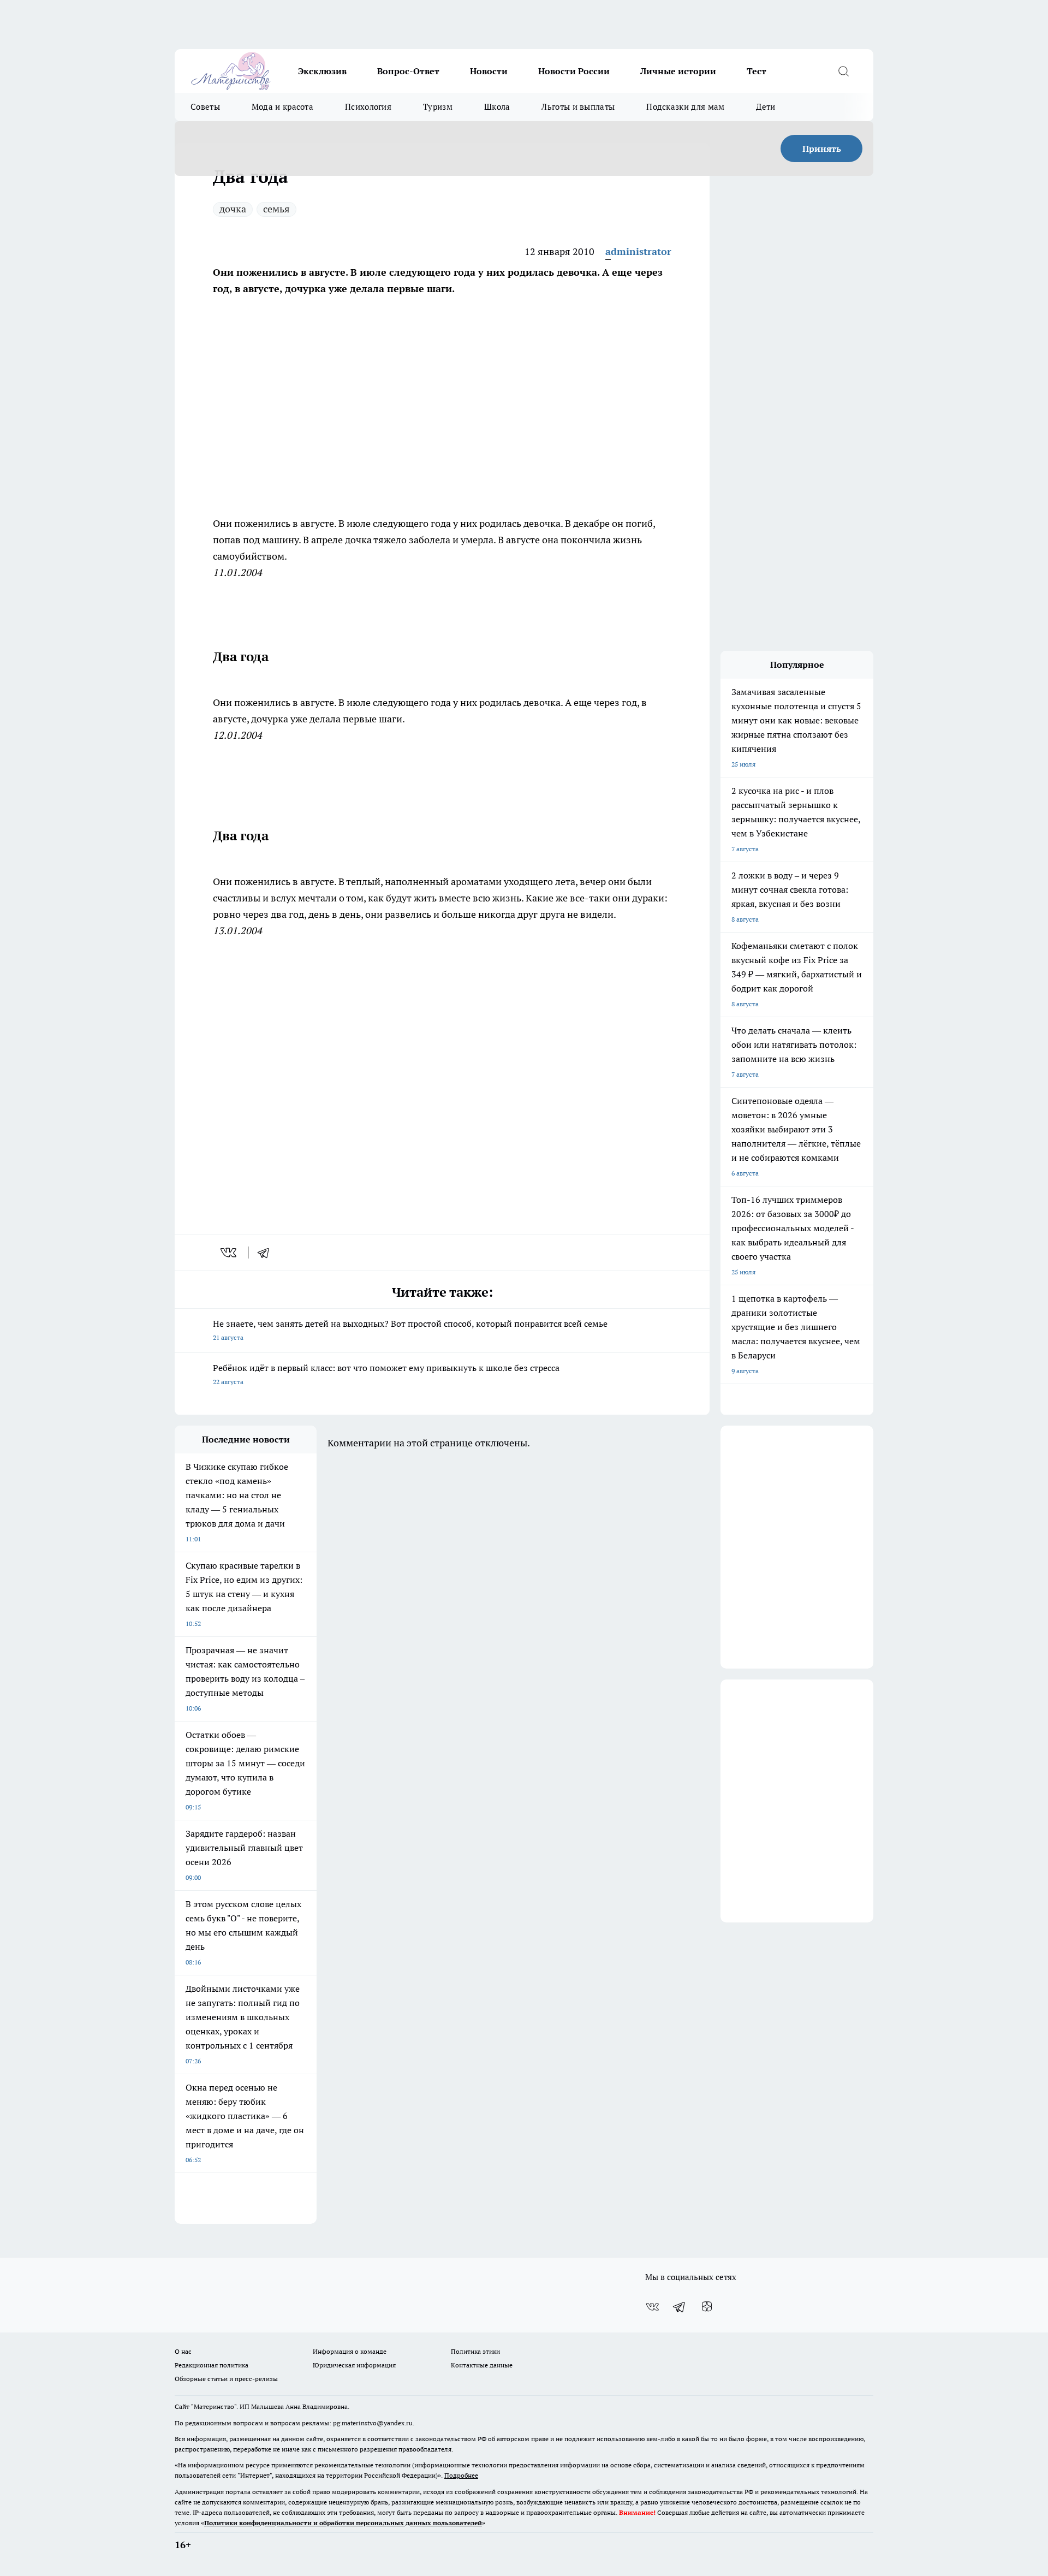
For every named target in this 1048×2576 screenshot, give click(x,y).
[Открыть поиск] (843, 71)
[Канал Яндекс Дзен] (707, 2307)
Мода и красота (282, 107)
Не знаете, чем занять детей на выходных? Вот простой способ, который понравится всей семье (410, 1330)
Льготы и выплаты (578, 107)
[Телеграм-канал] (680, 2307)
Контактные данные (482, 2365)
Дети (766, 107)
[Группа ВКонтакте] (652, 2307)
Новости (489, 71)
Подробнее (461, 2475)
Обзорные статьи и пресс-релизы (226, 2379)
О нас (183, 2351)
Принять (822, 149)
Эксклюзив (322, 71)
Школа (497, 107)
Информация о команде (350, 2351)
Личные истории (678, 71)
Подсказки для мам (685, 107)
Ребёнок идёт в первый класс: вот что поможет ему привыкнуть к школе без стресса (386, 1374)
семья (276, 209)
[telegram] (267, 1253)
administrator (638, 251)
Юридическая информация (354, 2365)
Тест (757, 71)
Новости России (574, 71)
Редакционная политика (212, 2365)
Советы (205, 107)
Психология (368, 107)
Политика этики (475, 2351)
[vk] (230, 1253)
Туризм (438, 107)
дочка (233, 209)
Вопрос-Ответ (408, 71)
